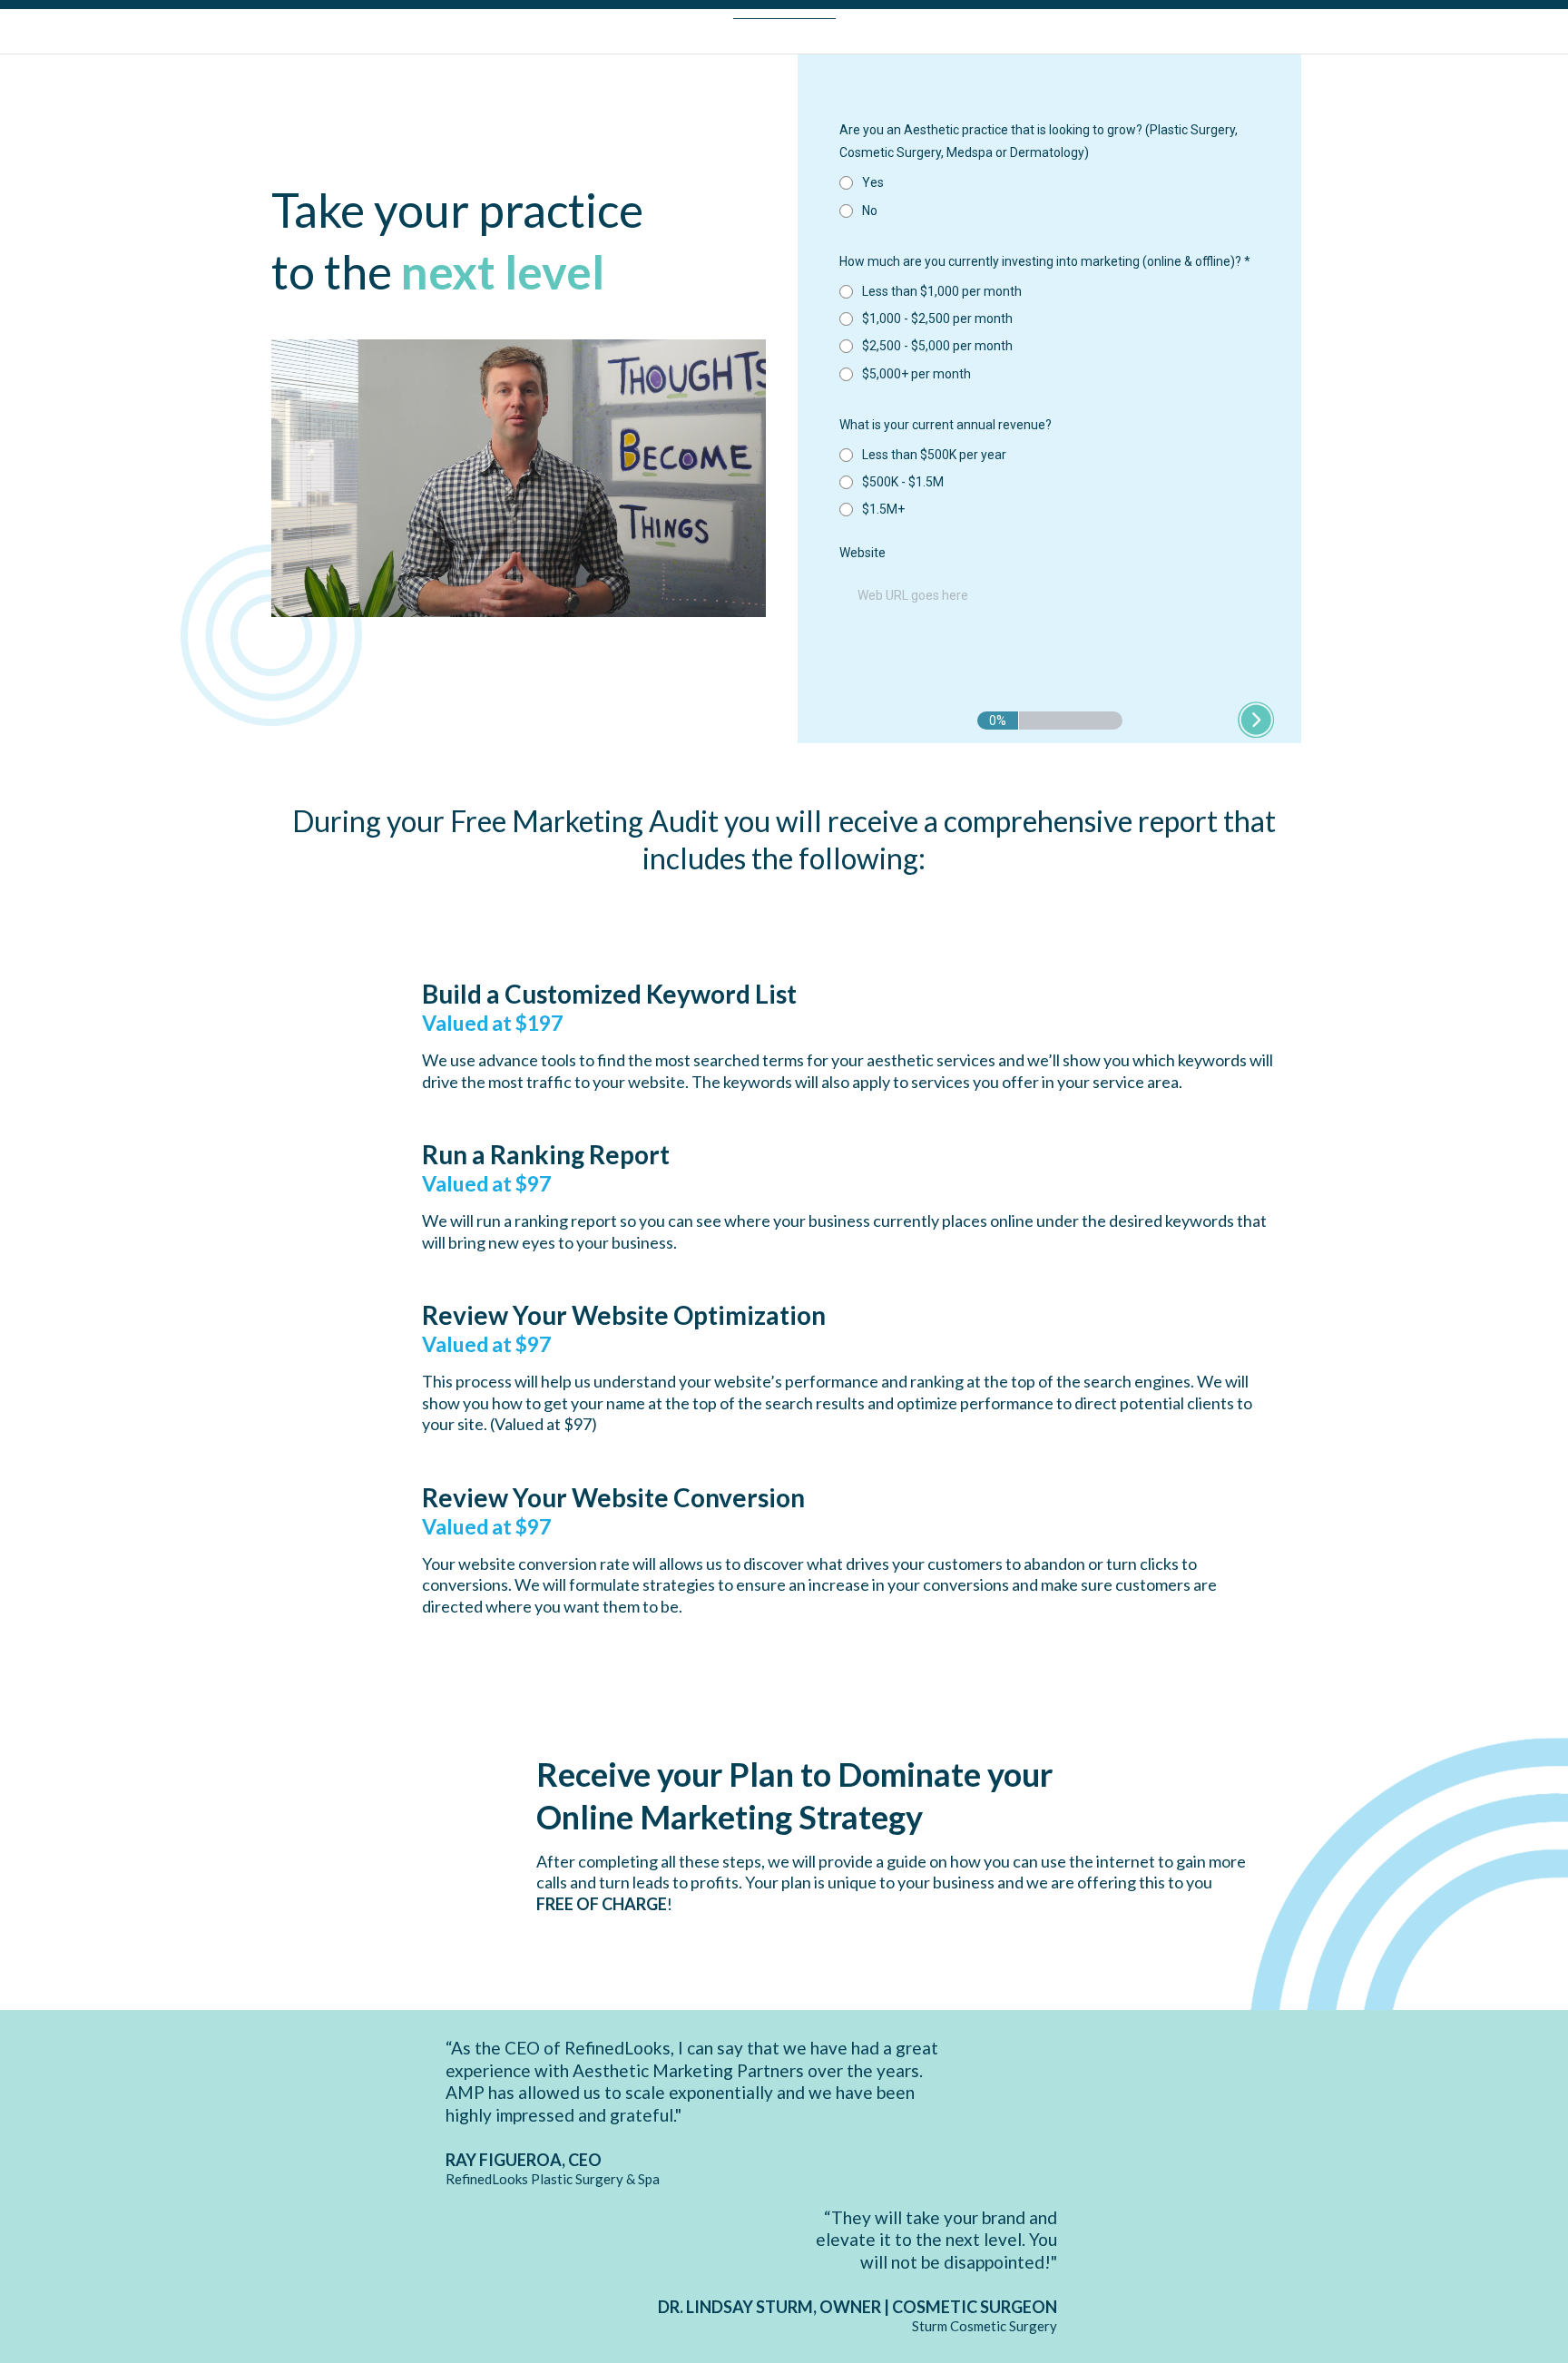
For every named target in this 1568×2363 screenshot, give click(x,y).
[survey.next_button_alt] (1256, 720)
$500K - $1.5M (903, 482)
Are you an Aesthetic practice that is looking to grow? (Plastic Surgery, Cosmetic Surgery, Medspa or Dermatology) (1039, 141)
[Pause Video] (519, 463)
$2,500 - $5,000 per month (937, 346)
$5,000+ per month (916, 374)
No (870, 211)
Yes (873, 182)
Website (862, 553)
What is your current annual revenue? (946, 425)
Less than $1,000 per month (942, 291)
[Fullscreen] (749, 603)
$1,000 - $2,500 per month (937, 319)
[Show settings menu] (714, 603)
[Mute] (680, 603)
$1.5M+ (883, 509)
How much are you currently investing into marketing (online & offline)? (1045, 261)
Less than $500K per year (934, 455)
